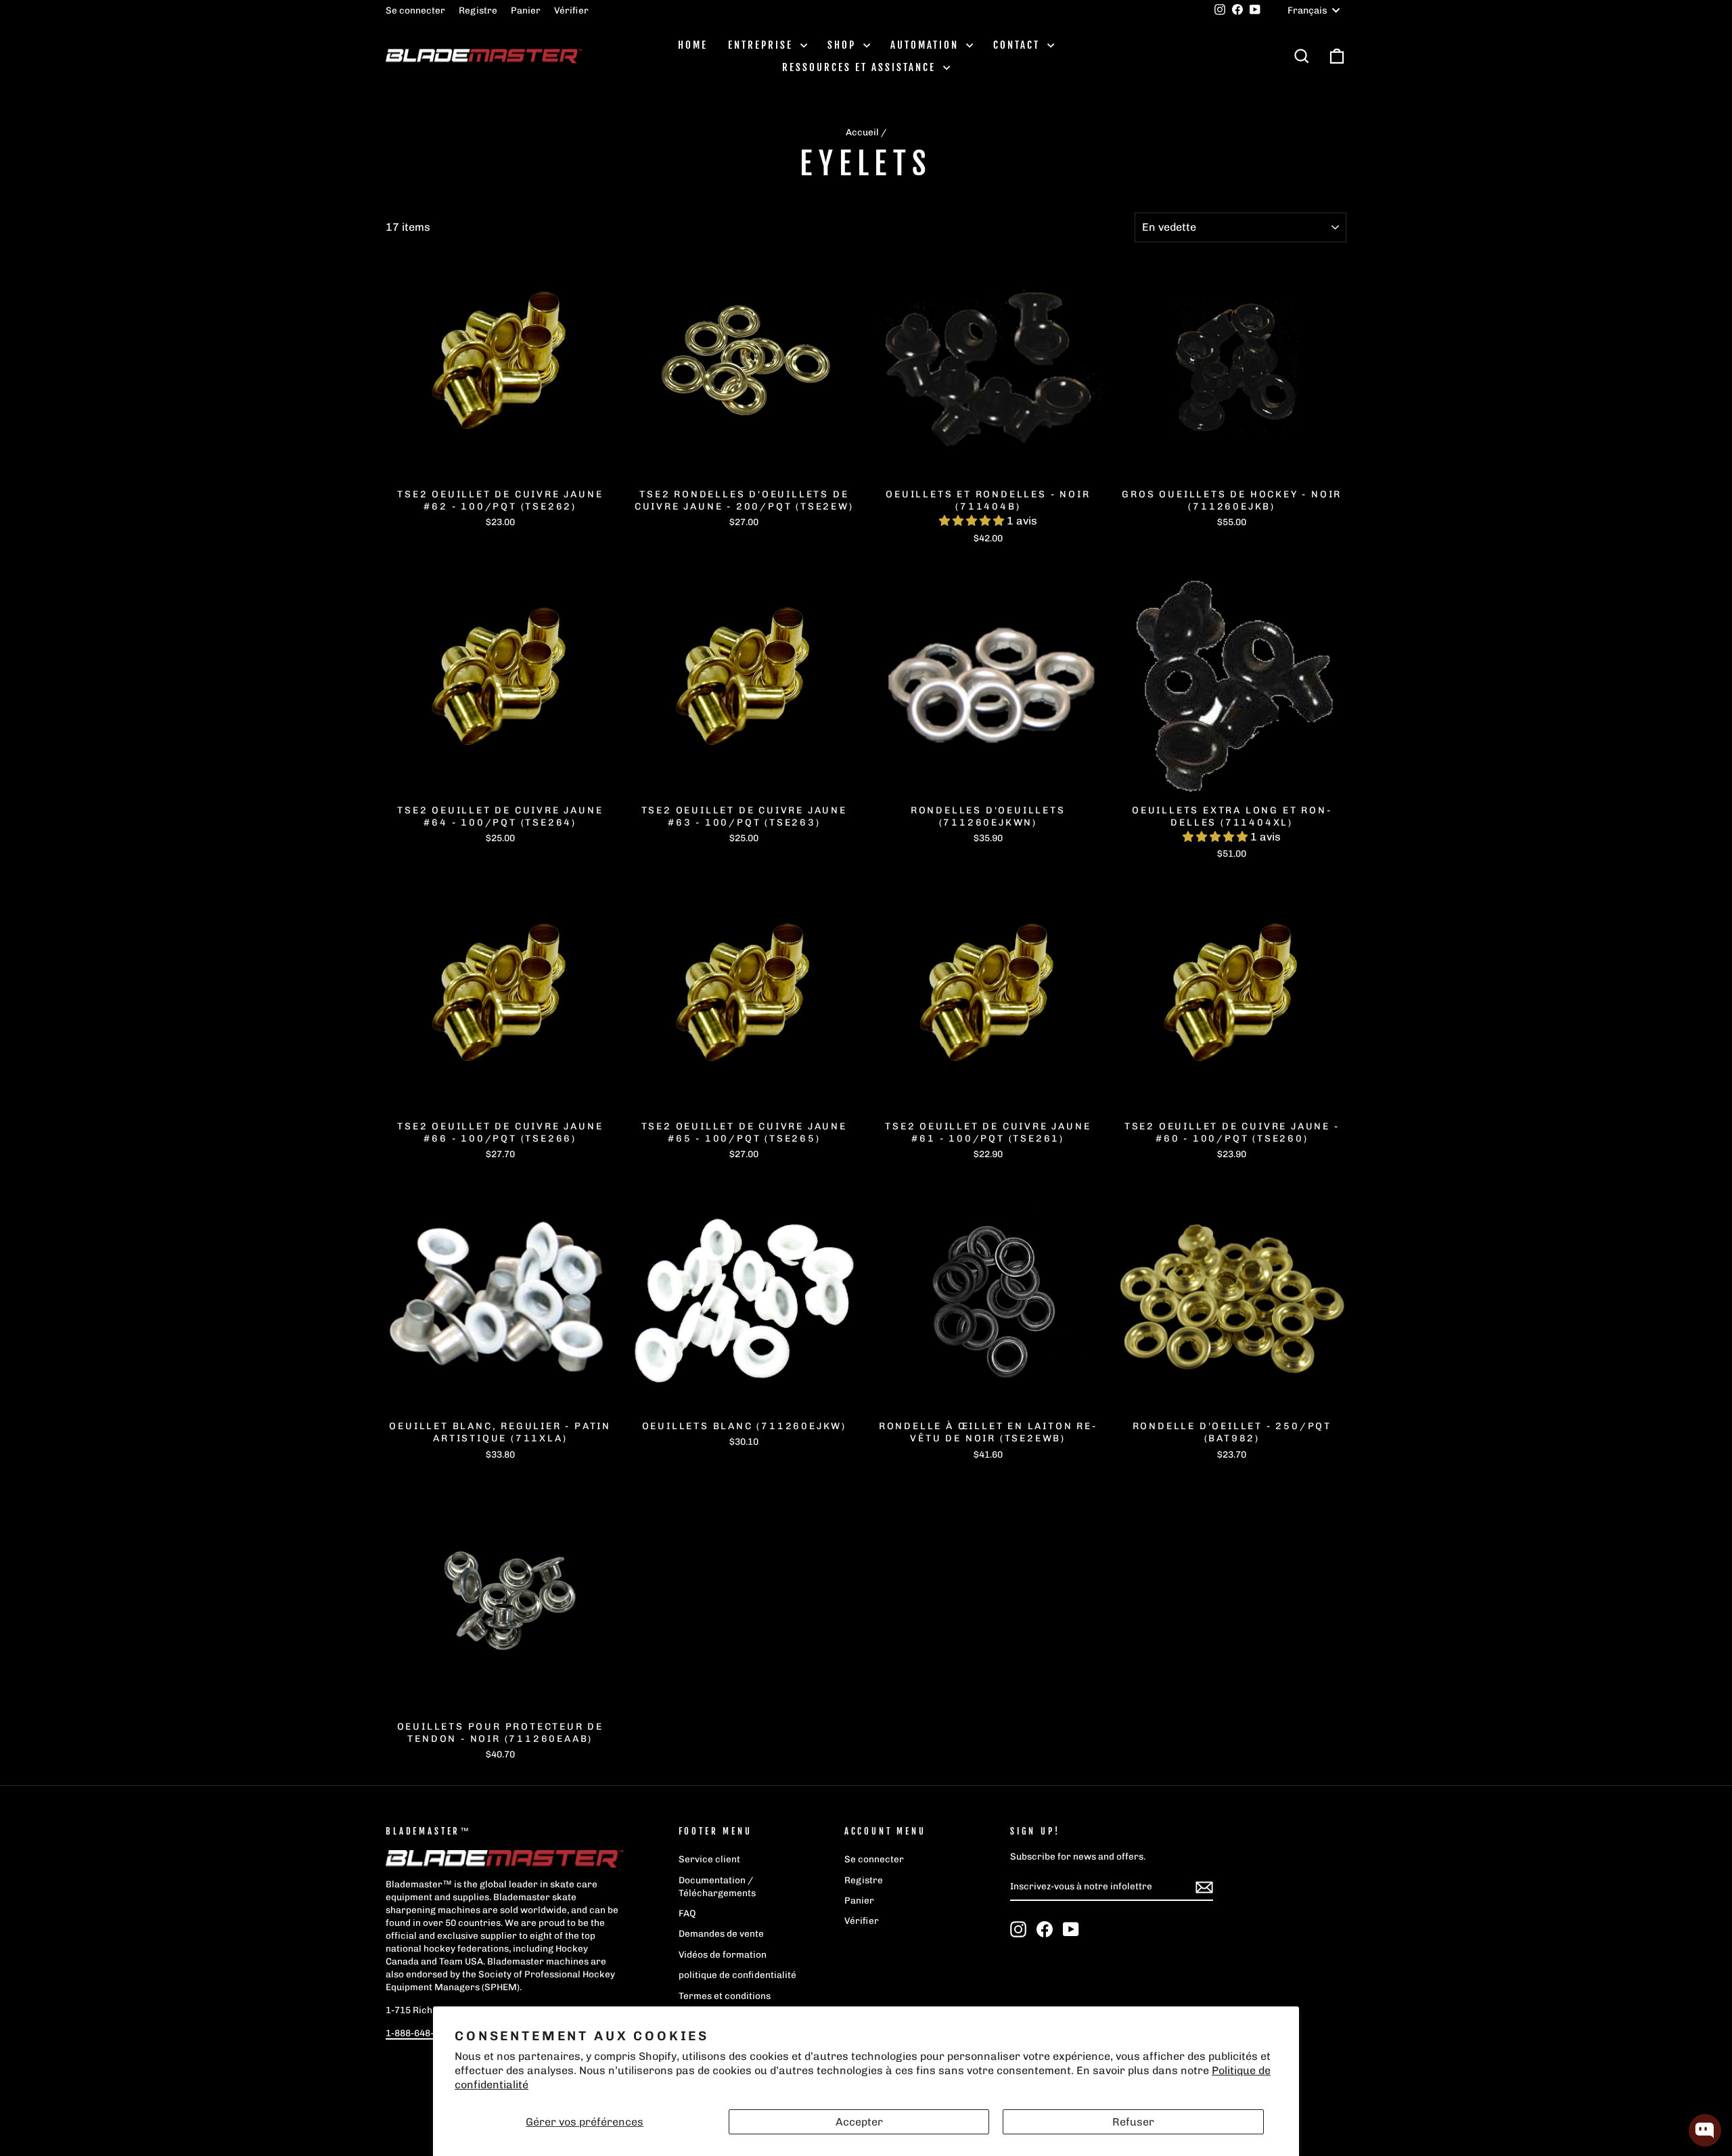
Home (693, 45)
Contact (1019, 45)
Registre (478, 10)
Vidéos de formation (723, 1954)
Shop (844, 45)
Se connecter (415, 10)
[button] (973, 521)
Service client (709, 1859)
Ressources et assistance (861, 67)
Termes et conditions (725, 1996)
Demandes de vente (721, 1933)
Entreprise (762, 45)
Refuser (1133, 2122)
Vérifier (571, 10)
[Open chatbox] (1705, 2130)
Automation (927, 45)
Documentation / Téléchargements (717, 1886)
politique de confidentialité (737, 1975)
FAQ (687, 1913)
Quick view (500, 466)
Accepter (859, 2122)
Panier (526, 10)
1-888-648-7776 (420, 2033)
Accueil (862, 132)
